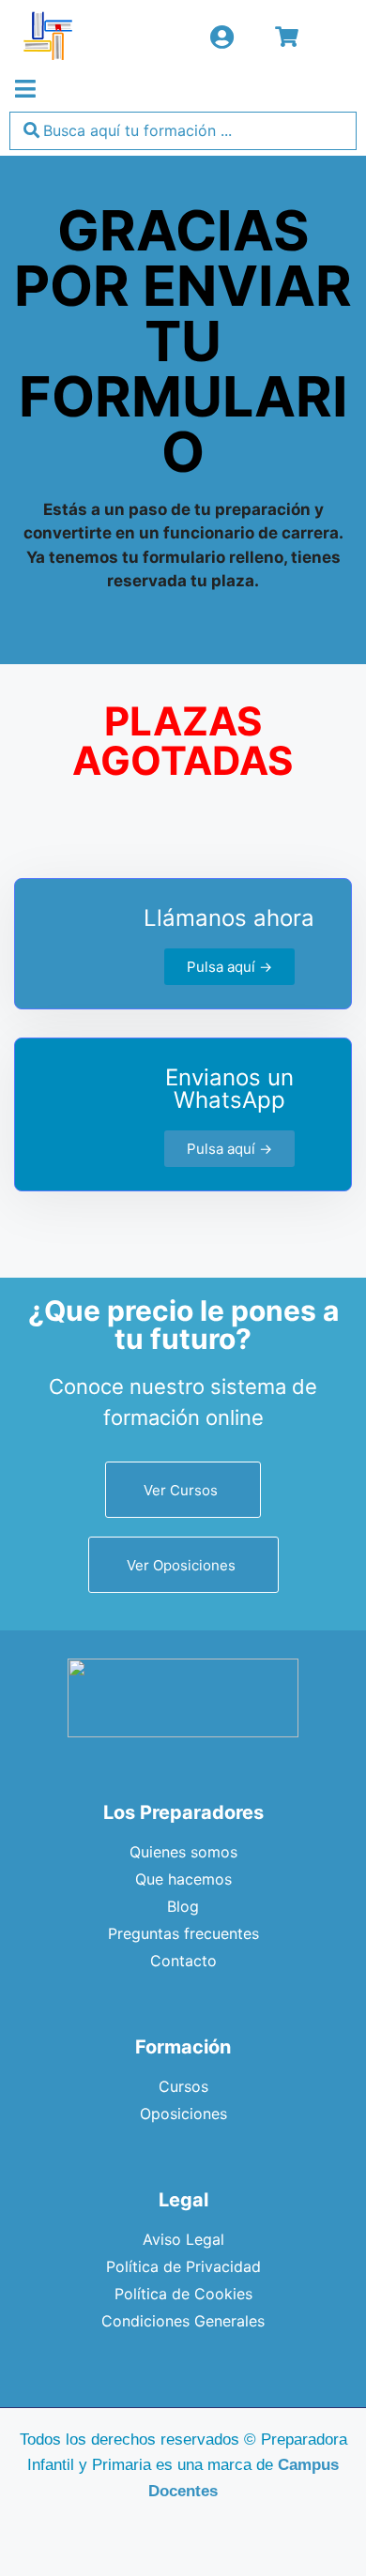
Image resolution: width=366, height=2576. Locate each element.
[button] (25, 89)
